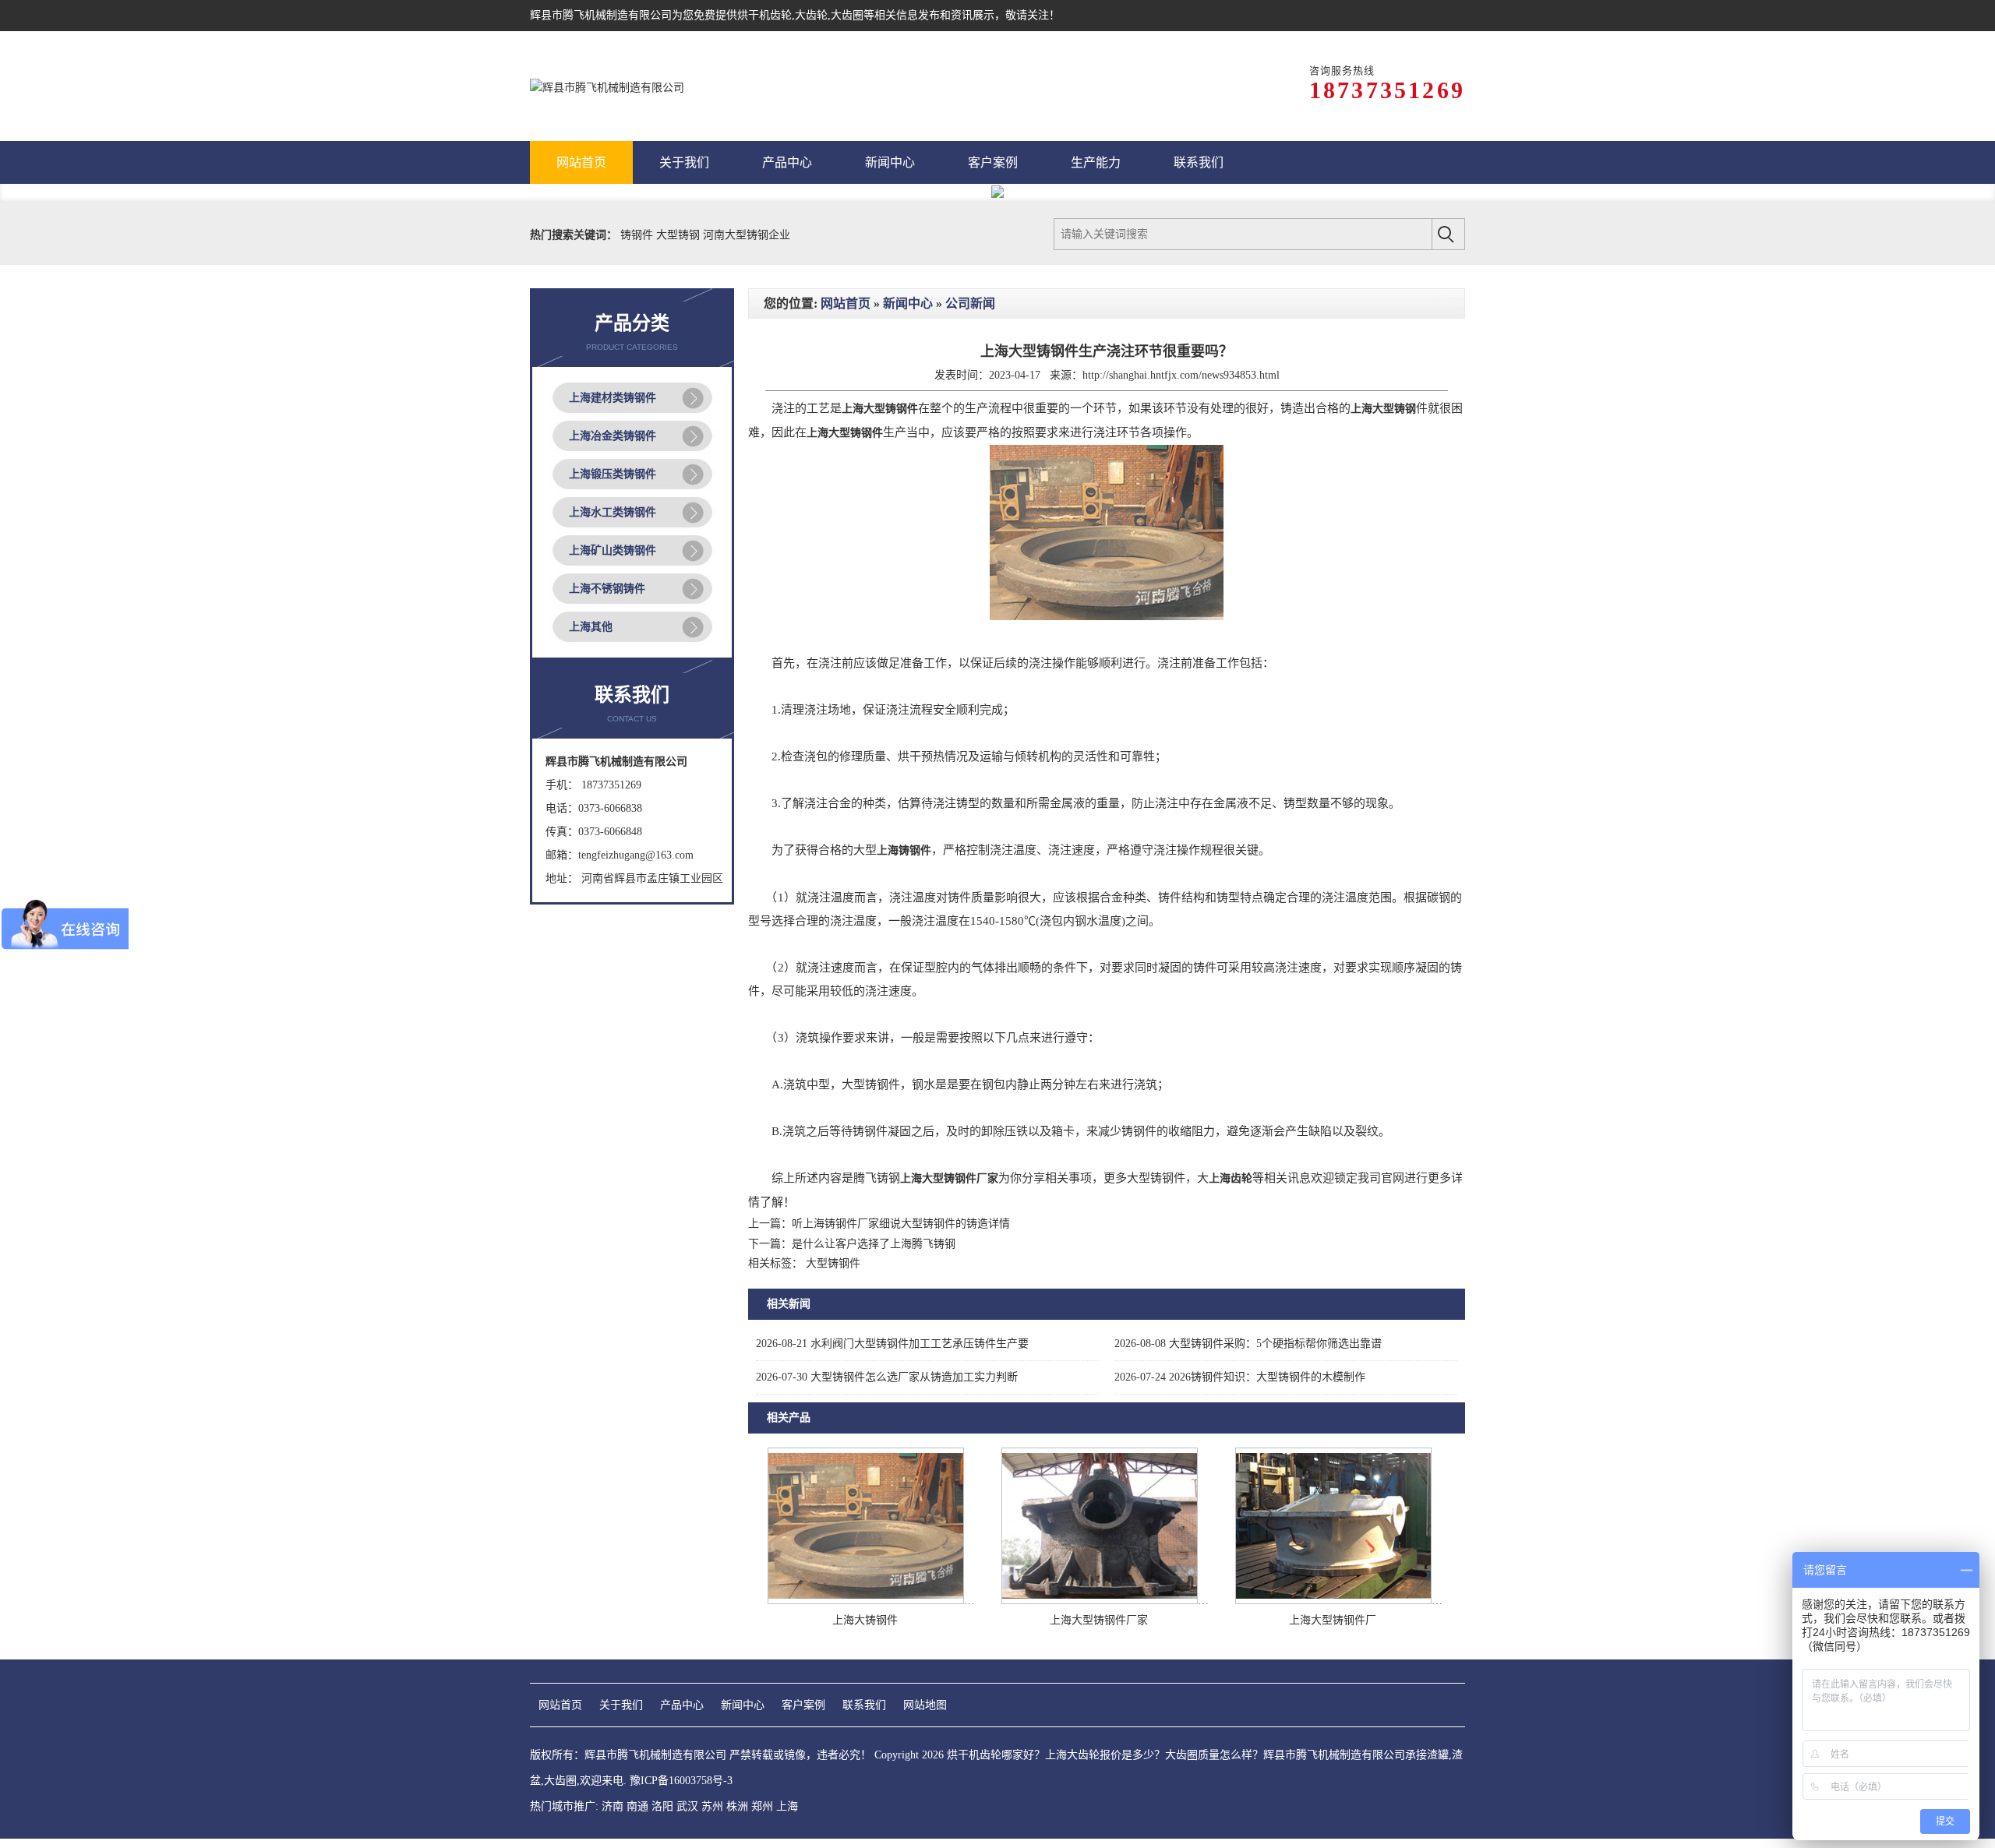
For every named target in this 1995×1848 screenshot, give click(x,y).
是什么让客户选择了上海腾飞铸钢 (874, 1244)
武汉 (687, 1806)
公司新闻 (970, 303)
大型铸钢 (680, 235)
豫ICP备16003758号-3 (681, 1781)
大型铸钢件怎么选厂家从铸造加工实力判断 (887, 1377)
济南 (613, 1806)
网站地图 (925, 1705)
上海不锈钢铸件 (607, 589)
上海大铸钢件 (865, 1620)
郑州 (762, 1806)
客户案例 (803, 1705)
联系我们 (864, 1705)
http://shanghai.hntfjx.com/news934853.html (1181, 375)
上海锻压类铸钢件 (613, 474)
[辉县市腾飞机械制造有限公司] (607, 86)
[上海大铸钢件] (866, 1601)
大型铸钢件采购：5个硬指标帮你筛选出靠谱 (1248, 1344)
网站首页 (846, 303)
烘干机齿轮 (764, 15)
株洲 (737, 1806)
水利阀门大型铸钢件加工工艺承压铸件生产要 (892, 1344)
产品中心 (682, 1705)
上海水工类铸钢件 (613, 512)
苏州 (712, 1806)
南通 (637, 1806)
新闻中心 (908, 303)
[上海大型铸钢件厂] (1333, 1601)
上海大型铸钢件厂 (1333, 1620)
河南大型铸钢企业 (747, 235)
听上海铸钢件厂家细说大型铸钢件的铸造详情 (901, 1224)
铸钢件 (638, 235)
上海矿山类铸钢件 (613, 550)
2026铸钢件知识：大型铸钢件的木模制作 (1240, 1377)
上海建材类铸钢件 (613, 398)
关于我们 (621, 1705)
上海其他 (591, 627)
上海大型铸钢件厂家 (1099, 1620)
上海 (787, 1806)
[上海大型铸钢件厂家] (1100, 1601)
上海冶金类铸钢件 (613, 436)
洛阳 (662, 1806)
